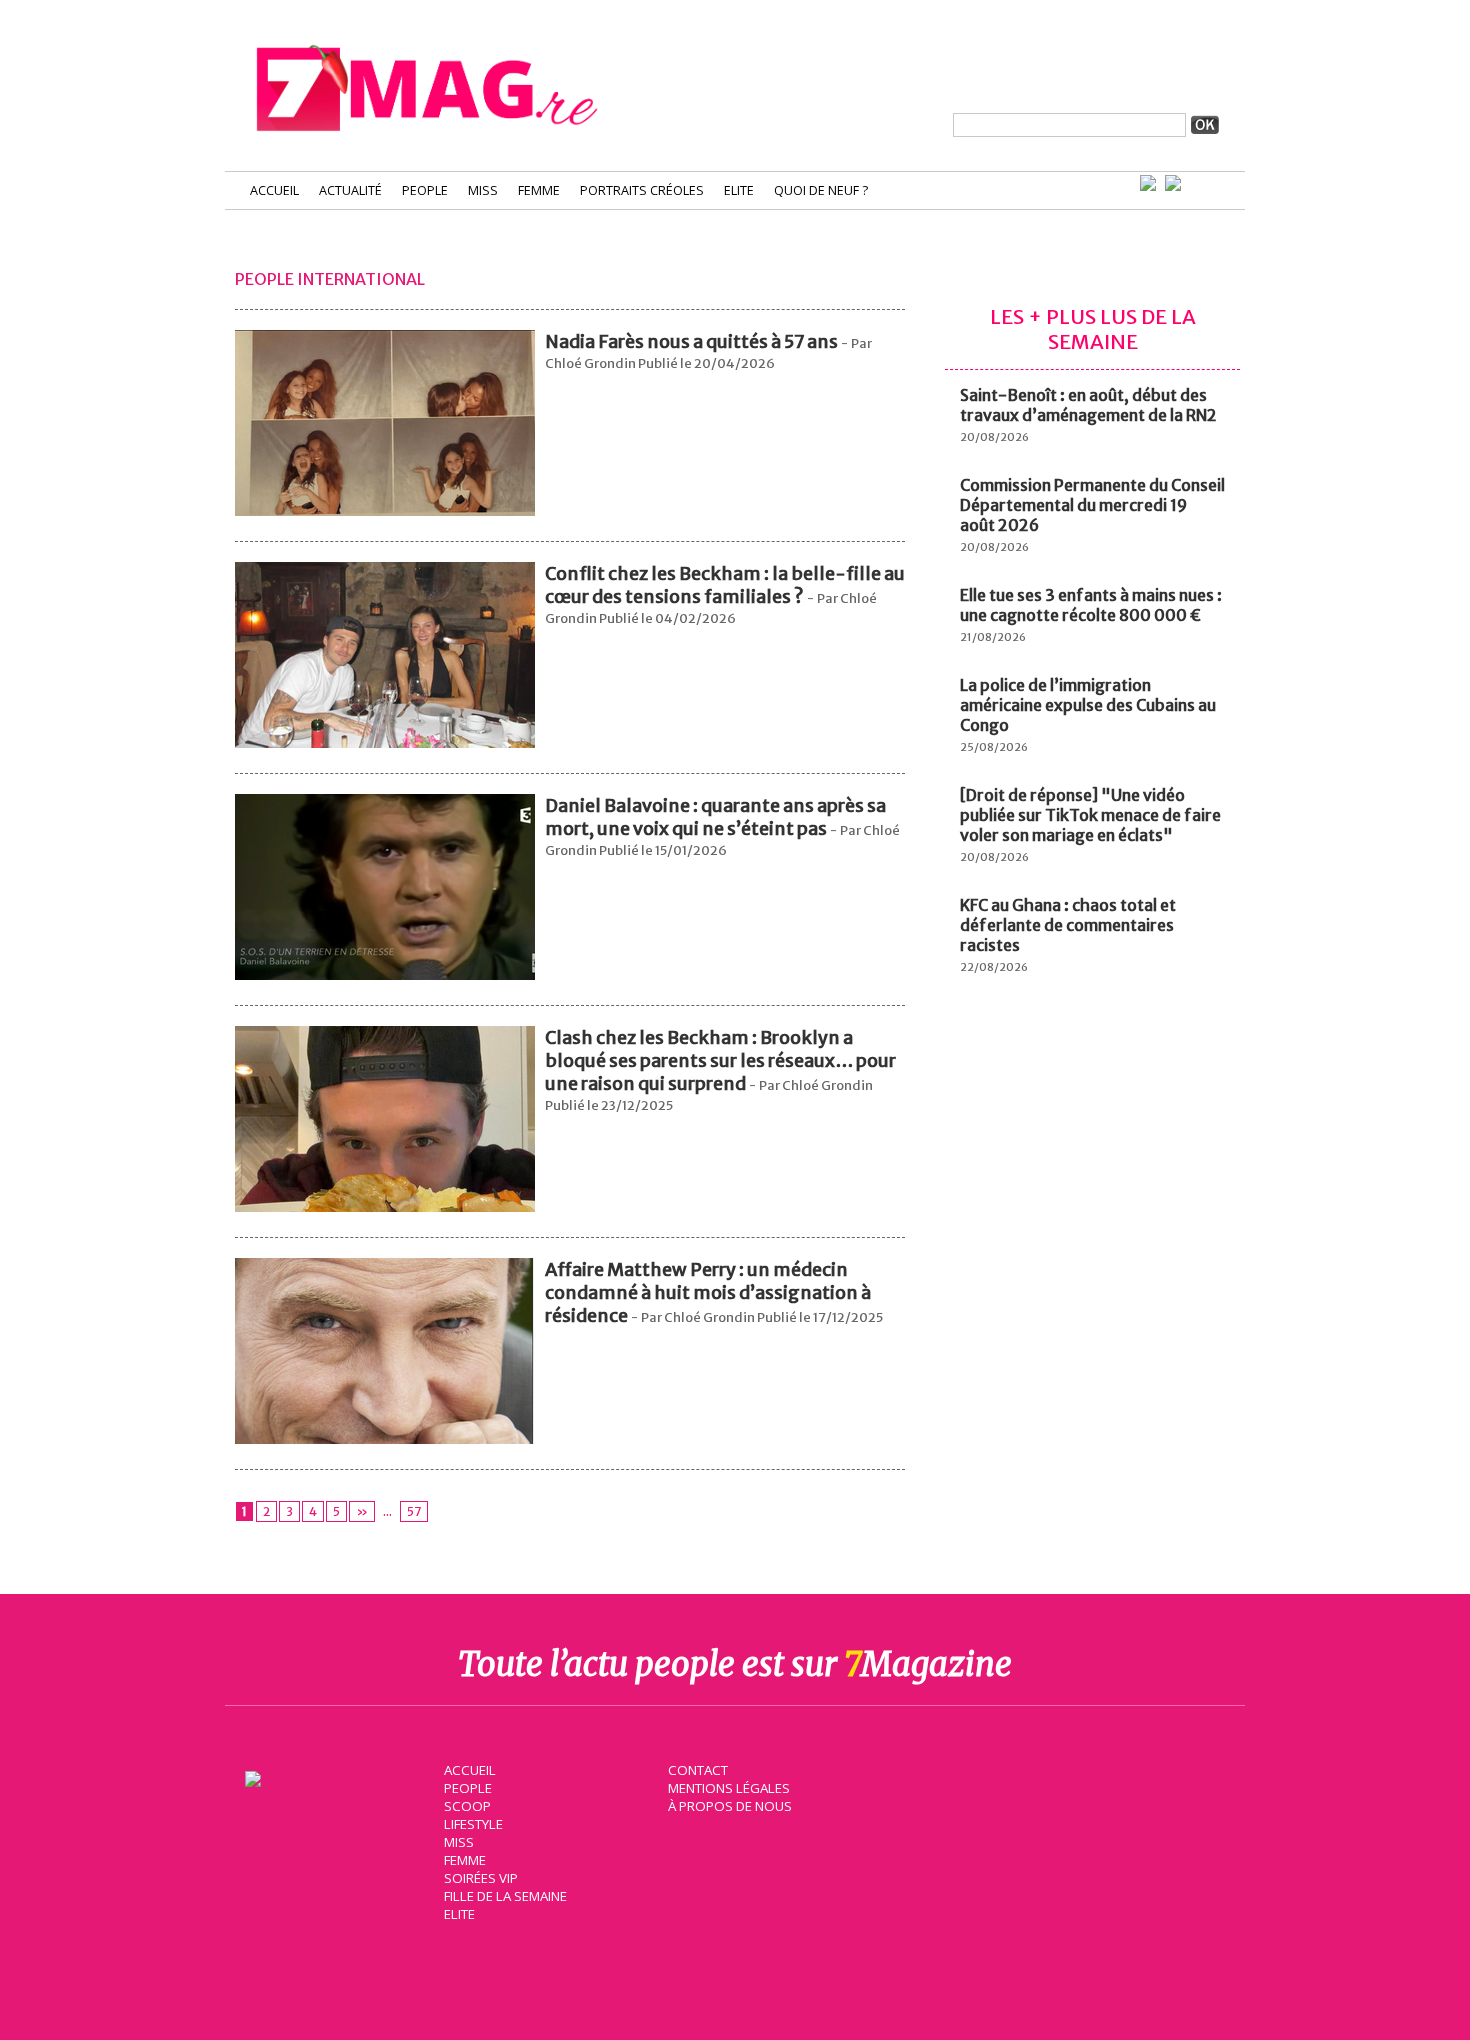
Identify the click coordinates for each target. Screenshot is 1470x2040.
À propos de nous (730, 1806)
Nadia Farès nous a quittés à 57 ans (691, 341)
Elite (739, 190)
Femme (539, 190)
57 (414, 1511)
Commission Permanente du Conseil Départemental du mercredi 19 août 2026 (1092, 505)
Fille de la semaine (505, 1896)
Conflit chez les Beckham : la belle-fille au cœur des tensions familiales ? (725, 585)
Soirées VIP (481, 1878)
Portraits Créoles (642, 190)
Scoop (467, 1806)
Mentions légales (729, 1788)
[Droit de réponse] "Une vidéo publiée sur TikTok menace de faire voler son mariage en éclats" (1090, 815)
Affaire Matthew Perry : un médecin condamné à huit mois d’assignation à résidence (708, 1292)
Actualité (350, 190)
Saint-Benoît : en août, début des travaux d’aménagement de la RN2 (1088, 405)
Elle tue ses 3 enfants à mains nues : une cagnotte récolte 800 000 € (1091, 605)
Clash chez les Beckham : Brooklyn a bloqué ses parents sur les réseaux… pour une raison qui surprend (720, 1060)
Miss (483, 190)
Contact (698, 1770)
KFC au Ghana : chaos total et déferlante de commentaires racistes (1068, 925)
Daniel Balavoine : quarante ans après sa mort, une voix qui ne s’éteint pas (715, 817)
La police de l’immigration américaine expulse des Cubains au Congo (1088, 705)
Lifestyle (473, 1824)
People (425, 190)
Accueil (274, 190)
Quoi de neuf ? (821, 190)
